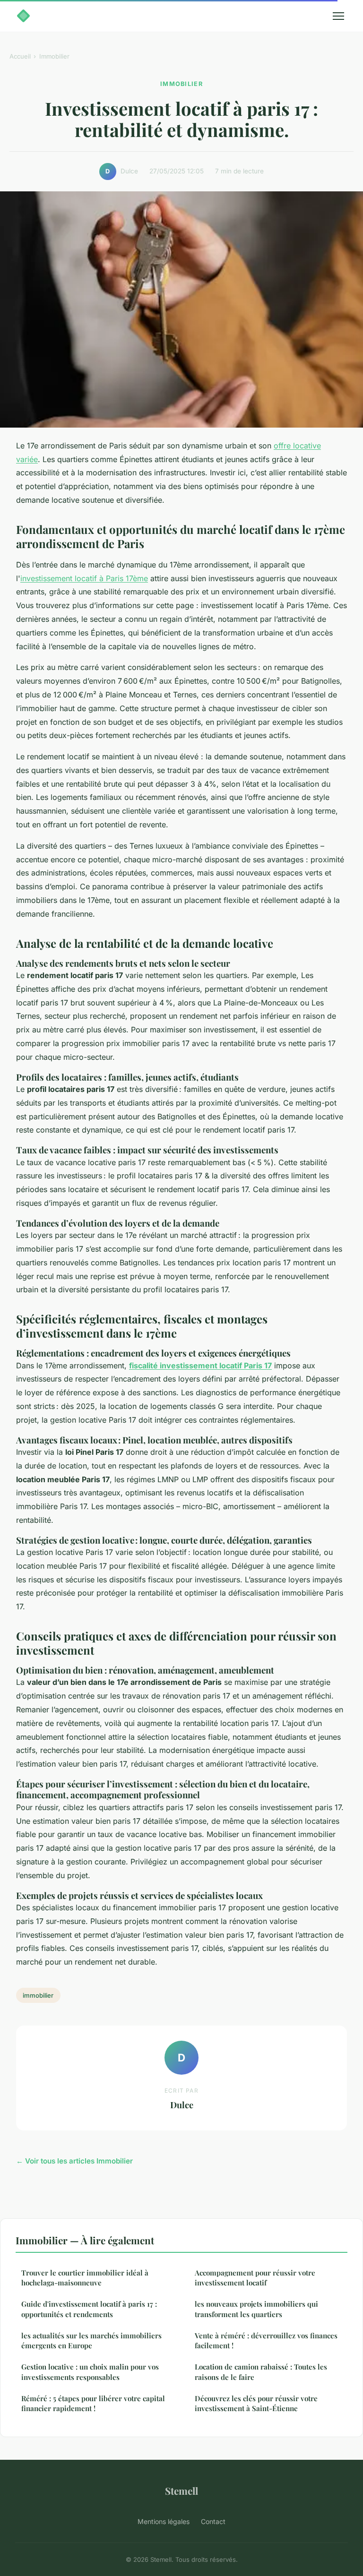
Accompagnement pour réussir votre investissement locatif (255, 2278)
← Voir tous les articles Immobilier (74, 2161)
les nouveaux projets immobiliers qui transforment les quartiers (256, 2309)
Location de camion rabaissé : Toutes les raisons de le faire (261, 2372)
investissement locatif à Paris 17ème (84, 578)
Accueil (20, 56)
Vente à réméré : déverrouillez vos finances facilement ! (266, 2340)
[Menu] (338, 16)
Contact (213, 2521)
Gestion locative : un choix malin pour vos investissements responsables (90, 2372)
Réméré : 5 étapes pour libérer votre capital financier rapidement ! (93, 2403)
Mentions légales (164, 2521)
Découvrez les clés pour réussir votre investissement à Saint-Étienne (256, 2403)
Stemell (181, 2490)
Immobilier (54, 56)
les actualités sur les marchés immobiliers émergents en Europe (91, 2340)
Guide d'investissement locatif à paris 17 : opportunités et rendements (89, 2309)
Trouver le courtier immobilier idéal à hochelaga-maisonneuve (85, 2278)
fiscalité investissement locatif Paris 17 (200, 1365)
